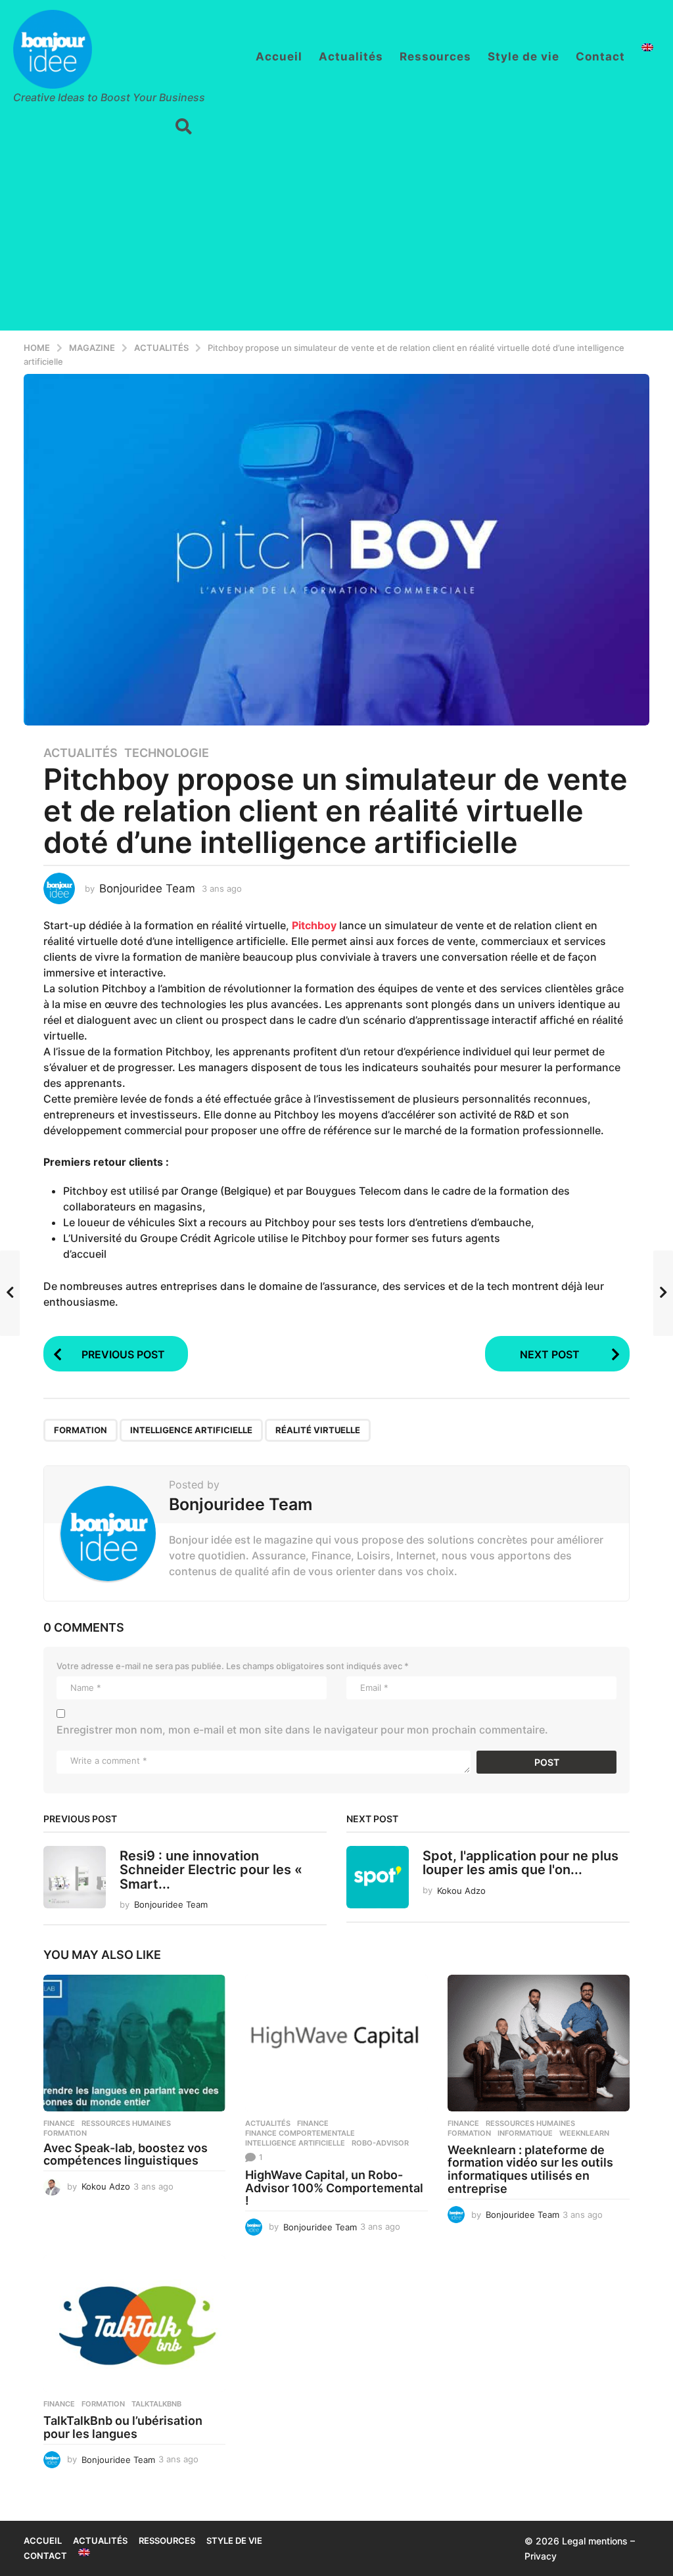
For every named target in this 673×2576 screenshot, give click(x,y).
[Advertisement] (336, 239)
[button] (184, 127)
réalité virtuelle (318, 1430)
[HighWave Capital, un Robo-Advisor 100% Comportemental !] (336, 2043)
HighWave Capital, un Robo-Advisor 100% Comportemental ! (334, 2188)
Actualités (351, 57)
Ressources (435, 57)
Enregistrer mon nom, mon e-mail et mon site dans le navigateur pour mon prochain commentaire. (302, 1730)
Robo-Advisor (380, 2143)
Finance (59, 2123)
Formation (81, 1430)
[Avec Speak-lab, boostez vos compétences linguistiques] (134, 2043)
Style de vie (523, 57)
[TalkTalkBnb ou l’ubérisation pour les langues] (134, 2324)
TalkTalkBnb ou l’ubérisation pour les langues (123, 2427)
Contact (600, 57)
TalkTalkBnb (156, 2404)
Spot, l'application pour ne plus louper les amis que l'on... (521, 1863)
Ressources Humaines (126, 2123)
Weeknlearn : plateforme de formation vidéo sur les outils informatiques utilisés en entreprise (530, 2169)
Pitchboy (314, 925)
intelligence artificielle (191, 1430)
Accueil (279, 57)
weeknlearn (584, 2133)
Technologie (167, 753)
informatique (525, 2133)
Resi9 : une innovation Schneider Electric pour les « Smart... (211, 1870)
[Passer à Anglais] (647, 47)
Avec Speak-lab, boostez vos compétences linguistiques (126, 2154)
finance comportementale (300, 2133)
